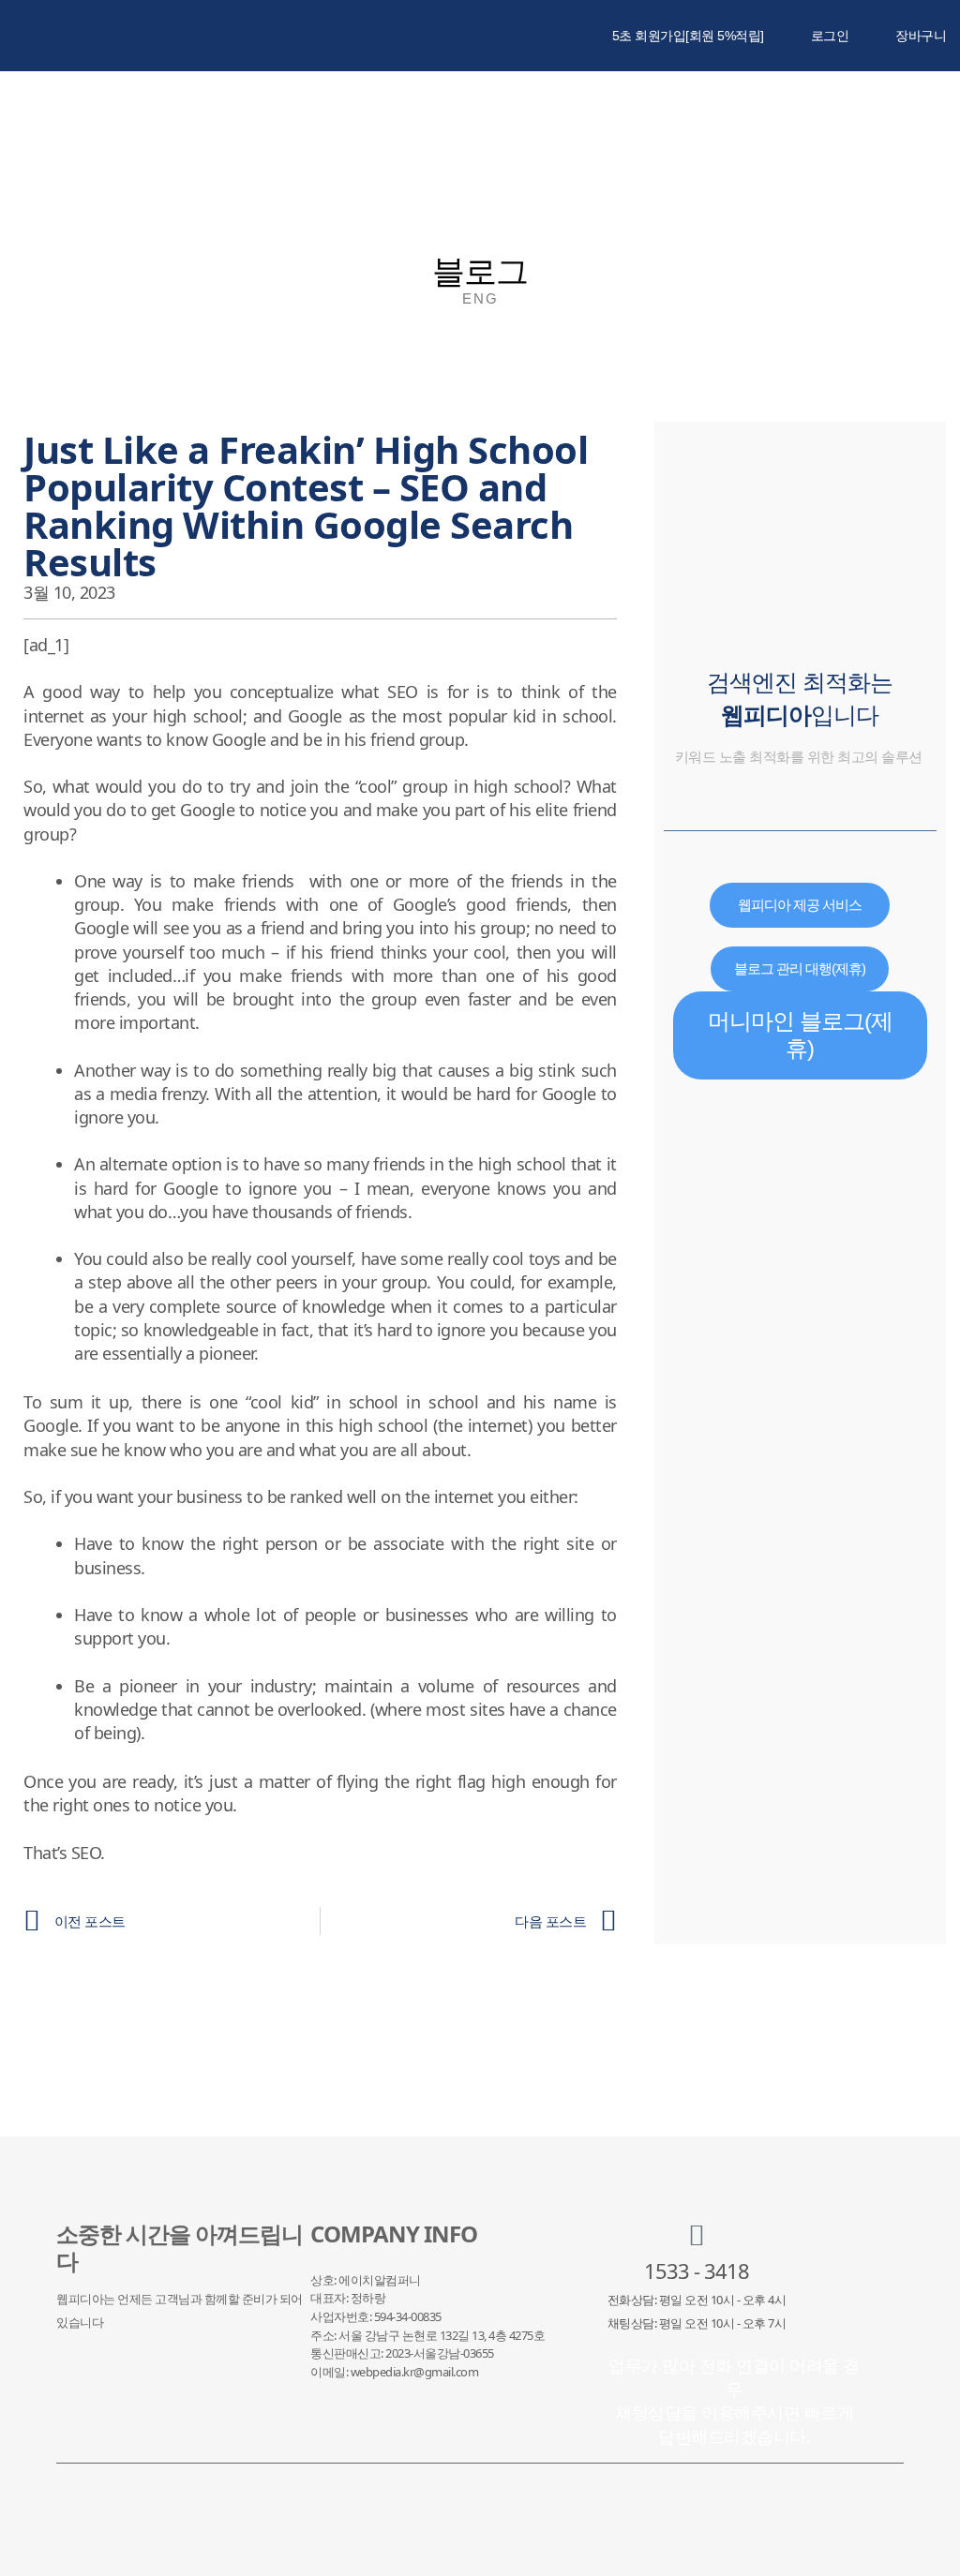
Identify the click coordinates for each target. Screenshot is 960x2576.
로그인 (830, 36)
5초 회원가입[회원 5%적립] (688, 36)
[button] (848, 117)
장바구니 (921, 36)
